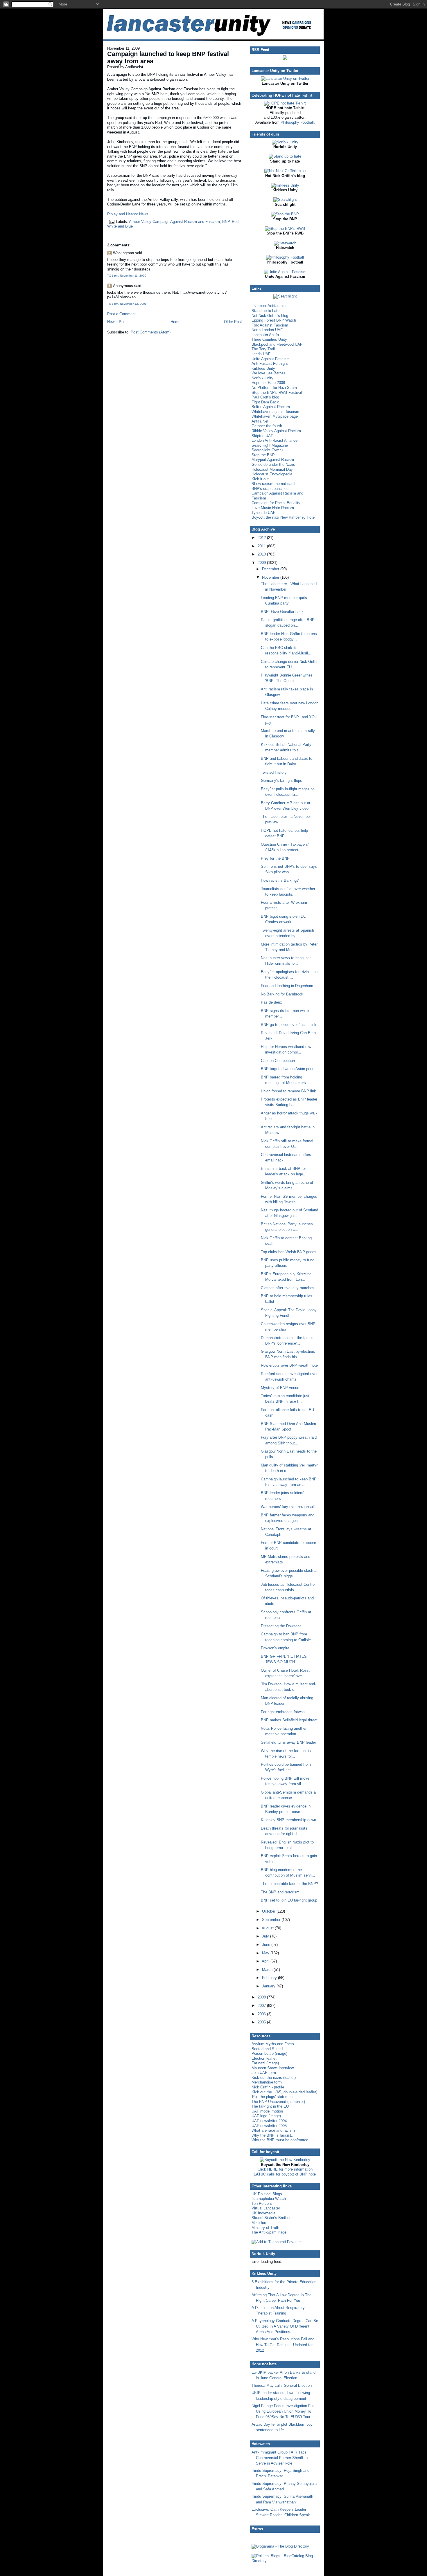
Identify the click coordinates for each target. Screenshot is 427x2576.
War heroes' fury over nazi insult (288, 1507)
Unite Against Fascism (271, 359)
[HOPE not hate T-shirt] (285, 103)
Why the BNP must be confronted (280, 2140)
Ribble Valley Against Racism (276, 431)
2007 (262, 2006)
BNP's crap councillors (271, 489)
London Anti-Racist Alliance (274, 440)
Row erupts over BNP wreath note (289, 1365)
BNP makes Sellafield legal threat (289, 1720)
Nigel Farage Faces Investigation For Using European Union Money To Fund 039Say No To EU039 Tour (283, 2411)
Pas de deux (271, 1002)
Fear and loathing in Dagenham (287, 986)
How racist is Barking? (280, 880)
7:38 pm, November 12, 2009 (127, 304)
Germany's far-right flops (281, 781)
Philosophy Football (297, 122)
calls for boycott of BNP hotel (285, 2174)
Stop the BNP (263, 455)
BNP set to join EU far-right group (289, 1900)
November (271, 577)
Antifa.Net (260, 421)
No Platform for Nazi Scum (274, 388)
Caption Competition (278, 1061)
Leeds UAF (261, 354)
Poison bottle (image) (269, 2053)
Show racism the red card (273, 484)
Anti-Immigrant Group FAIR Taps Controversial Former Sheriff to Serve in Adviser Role (280, 2458)
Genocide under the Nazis (273, 464)
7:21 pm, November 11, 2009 (127, 276)
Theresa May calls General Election (282, 2385)
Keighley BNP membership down (288, 1820)
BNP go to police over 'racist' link (289, 1025)
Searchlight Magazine (270, 445)
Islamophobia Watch (269, 2199)
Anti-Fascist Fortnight (270, 364)
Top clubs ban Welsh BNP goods (289, 1252)
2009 (262, 563)
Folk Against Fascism (270, 325)
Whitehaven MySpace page (275, 416)
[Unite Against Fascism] (285, 272)
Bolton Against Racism (271, 407)
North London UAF (267, 330)
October (269, 1911)
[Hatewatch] (285, 243)
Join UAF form (264, 2073)
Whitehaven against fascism (275, 412)
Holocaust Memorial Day (272, 469)
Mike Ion (259, 2223)
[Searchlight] (285, 200)
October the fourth (267, 426)
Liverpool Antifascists (270, 306)
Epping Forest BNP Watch (274, 320)
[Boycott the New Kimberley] (285, 2160)
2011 (262, 546)
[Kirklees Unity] (285, 185)
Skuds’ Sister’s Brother (271, 2218)
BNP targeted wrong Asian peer (287, 1069)
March (268, 1970)
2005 (262, 2022)
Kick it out (260, 479)
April (266, 1961)
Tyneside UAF (263, 513)
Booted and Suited (267, 2049)
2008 (262, 1997)
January (269, 1986)
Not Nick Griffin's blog (270, 316)
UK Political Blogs (267, 2194)
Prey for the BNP (275, 858)
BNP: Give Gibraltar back (282, 612)
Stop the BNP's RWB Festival (277, 393)
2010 (262, 554)
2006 (262, 2014)
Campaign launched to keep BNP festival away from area (168, 57)
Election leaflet (264, 2058)
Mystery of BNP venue (280, 1388)
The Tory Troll (263, 349)
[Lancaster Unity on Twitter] (285, 79)
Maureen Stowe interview (273, 2068)
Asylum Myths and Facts (273, 2044)
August (268, 1928)
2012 (262, 538)
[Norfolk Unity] (285, 142)
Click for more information (285, 2169)
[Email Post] (112, 222)
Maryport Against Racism (273, 460)
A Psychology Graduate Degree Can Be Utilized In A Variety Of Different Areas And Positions (285, 2326)
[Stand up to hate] (285, 156)
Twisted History (274, 772)
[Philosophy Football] (285, 257)
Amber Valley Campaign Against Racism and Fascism (174, 222)
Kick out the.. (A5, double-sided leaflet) (284, 2092)
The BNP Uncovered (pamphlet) (278, 2102)
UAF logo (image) (266, 2116)
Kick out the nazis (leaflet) (274, 2078)
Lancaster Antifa (265, 335)
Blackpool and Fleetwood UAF (277, 344)
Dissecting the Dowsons (281, 1626)
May (266, 1953)
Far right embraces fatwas (283, 1712)
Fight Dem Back (265, 402)
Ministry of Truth (265, 2228)
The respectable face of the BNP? (289, 1884)
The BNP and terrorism (280, 1892)
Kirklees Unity (263, 368)
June (267, 1945)
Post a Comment (121, 314)
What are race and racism (273, 2130)
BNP (226, 222)
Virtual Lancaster (266, 2208)
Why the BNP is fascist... (273, 2135)
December (271, 569)
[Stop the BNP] (285, 214)
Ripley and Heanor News (128, 214)
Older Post (233, 322)
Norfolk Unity (262, 378)
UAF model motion (267, 2111)
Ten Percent (262, 2204)
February (270, 1978)
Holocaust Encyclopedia (272, 474)
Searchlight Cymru (267, 450)
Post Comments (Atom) (151, 332)
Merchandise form (267, 2082)
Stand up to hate (265, 311)
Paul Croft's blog (265, 397)
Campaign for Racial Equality (276, 503)
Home (175, 322)
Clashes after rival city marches (288, 1288)
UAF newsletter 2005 (269, 2126)
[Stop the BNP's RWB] (285, 229)
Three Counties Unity (269, 339)
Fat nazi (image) (265, 2063)
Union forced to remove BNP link (288, 1091)
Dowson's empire (275, 1648)
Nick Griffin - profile (268, 2087)
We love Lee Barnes (269, 373)
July (266, 1936)
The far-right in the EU (270, 2106)
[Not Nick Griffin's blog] (285, 171)
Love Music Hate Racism (273, 508)
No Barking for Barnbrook (282, 994)
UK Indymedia (263, 2213)
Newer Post (117, 322)
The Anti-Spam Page (269, 2232)
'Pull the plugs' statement (273, 2097)
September (272, 1920)
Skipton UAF (262, 436)
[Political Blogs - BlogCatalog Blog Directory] (285, 2561)
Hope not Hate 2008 (268, 383)
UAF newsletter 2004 (269, 2121)
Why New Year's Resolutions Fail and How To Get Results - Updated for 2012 (283, 2345)
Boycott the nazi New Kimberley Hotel (284, 517)
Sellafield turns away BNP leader (288, 1742)
